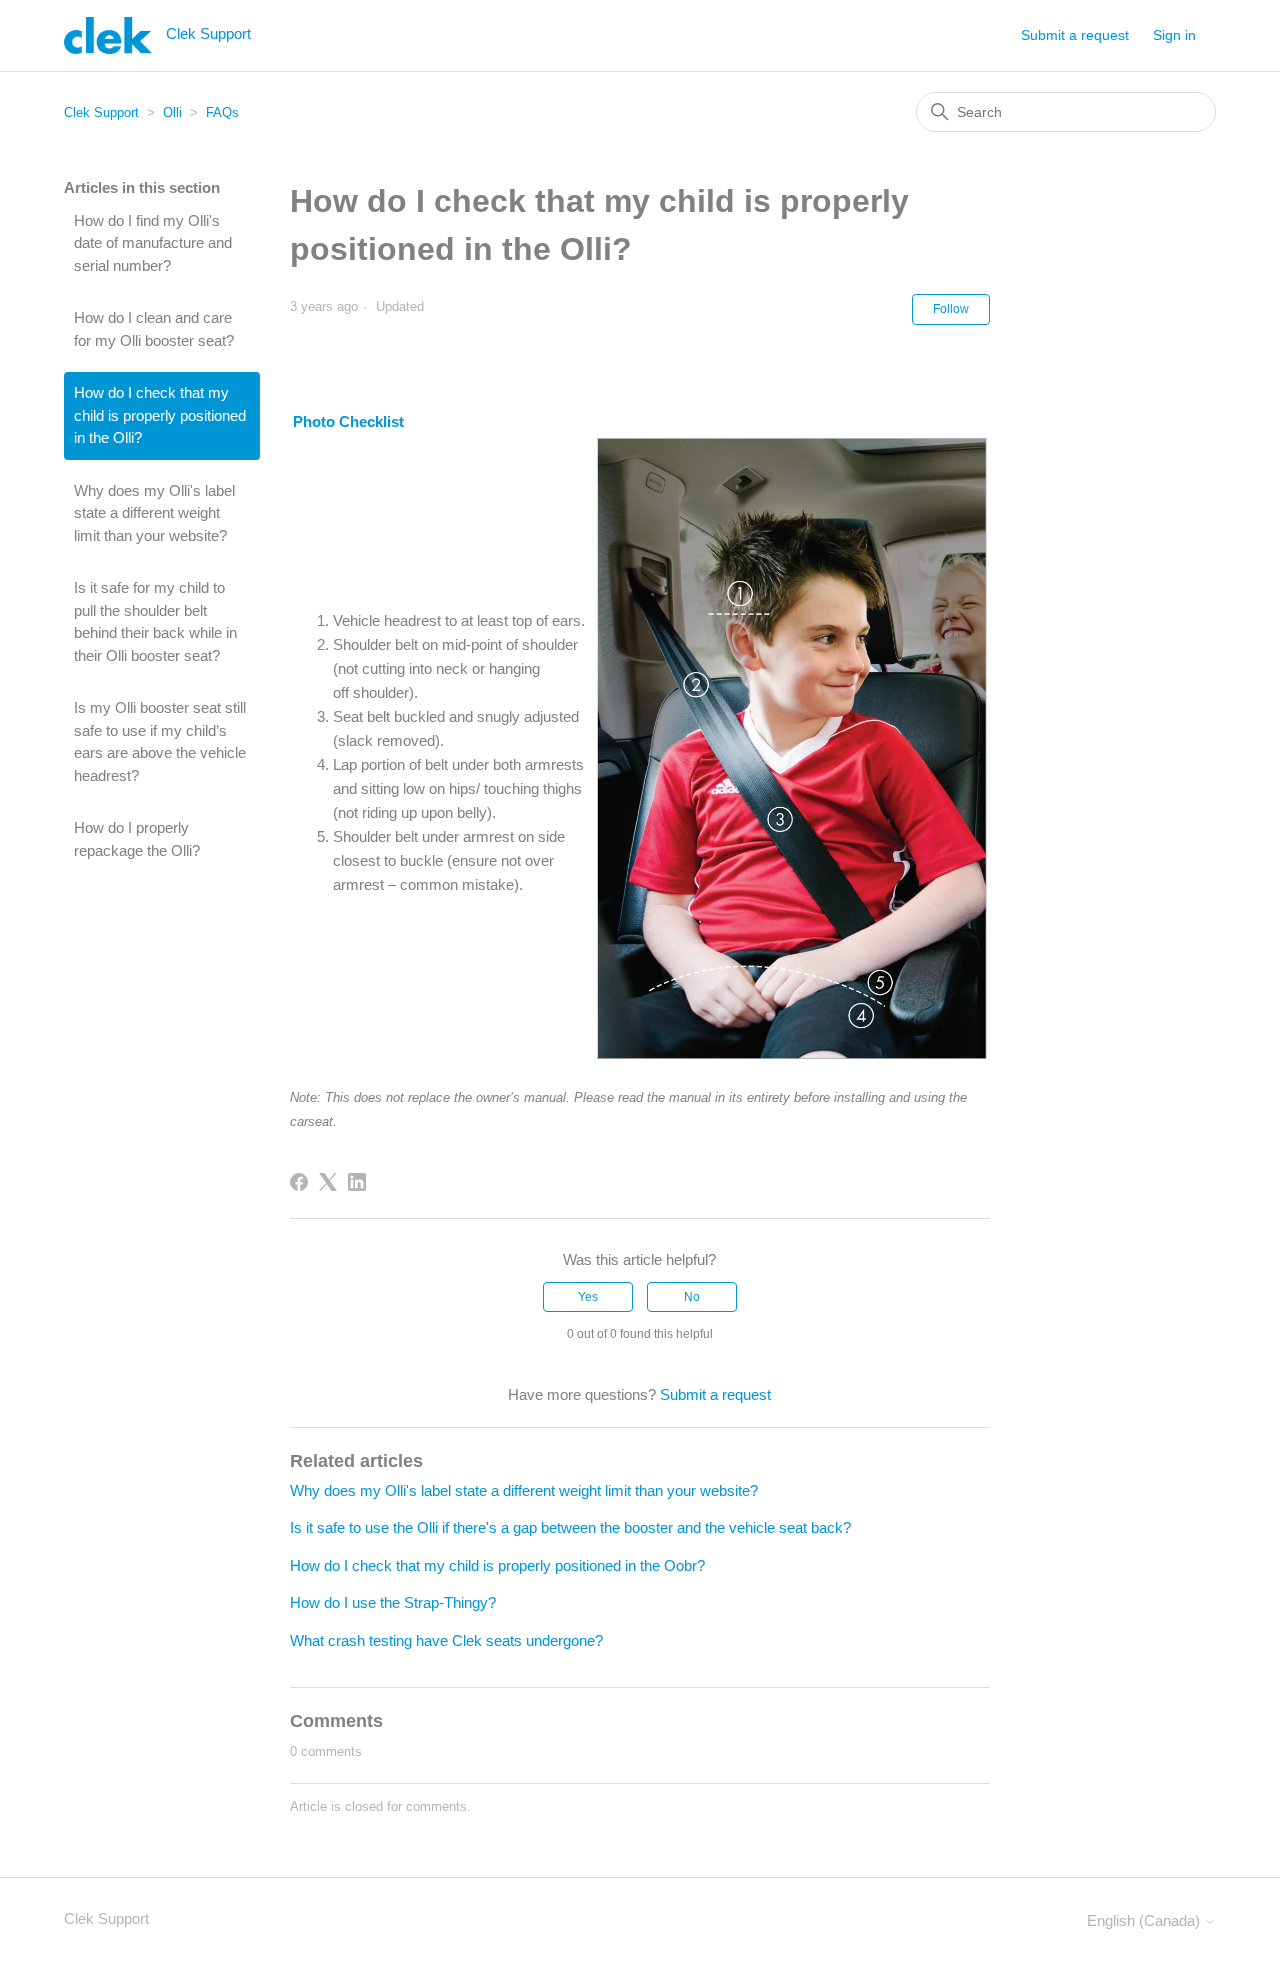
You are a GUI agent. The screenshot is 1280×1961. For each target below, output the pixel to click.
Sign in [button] (1174, 35)
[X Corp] (328, 1182)
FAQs (222, 112)
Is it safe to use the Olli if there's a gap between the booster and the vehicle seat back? (570, 1527)
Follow (951, 309)
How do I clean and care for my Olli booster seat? (154, 329)
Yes (588, 1297)
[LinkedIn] (357, 1182)
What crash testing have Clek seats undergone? (446, 1640)
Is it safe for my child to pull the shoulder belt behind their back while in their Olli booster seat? (155, 621)
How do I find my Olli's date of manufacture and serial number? (153, 243)
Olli (172, 112)
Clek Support (101, 112)
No (692, 1297)
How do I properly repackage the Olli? (137, 839)
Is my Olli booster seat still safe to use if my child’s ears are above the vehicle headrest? (160, 741)
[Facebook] (299, 1182)
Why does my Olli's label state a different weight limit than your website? (154, 513)
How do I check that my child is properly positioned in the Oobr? (497, 1565)
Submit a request (1075, 35)
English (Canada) (1145, 1920)
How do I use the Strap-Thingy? (393, 1602)
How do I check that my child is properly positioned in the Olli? (160, 415)
